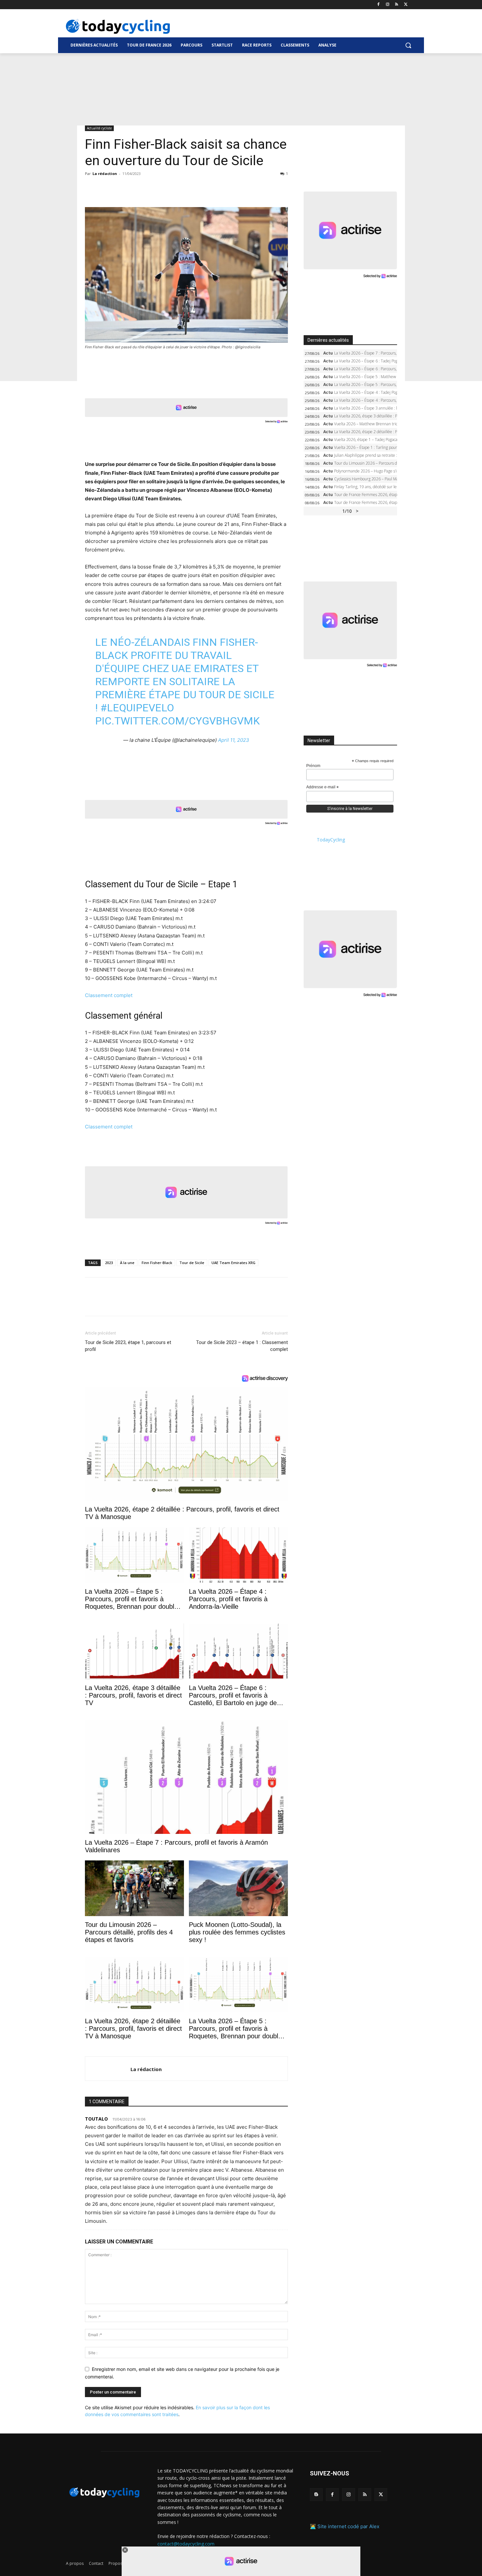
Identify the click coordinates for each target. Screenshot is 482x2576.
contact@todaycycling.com (186, 2543)
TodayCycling (331, 840)
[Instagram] (388, 5)
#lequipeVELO (137, 708)
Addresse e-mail (322, 787)
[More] (167, 188)
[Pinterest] (122, 188)
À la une (127, 1263)
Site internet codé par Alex (348, 2526)
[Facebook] (379, 5)
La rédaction (105, 173)
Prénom (313, 766)
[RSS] (397, 5)
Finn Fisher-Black (157, 1263)
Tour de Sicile (192, 1263)
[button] (408, 45)
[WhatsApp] (137, 188)
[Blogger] (316, 2495)
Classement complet (109, 995)
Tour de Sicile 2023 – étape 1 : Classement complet (242, 1346)
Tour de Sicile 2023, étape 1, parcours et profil (128, 1346)
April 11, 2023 (234, 740)
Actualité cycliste (99, 128)
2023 (109, 1263)
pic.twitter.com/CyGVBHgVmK (177, 721)
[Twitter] (406, 5)
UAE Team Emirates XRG (233, 1263)
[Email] (152, 188)
